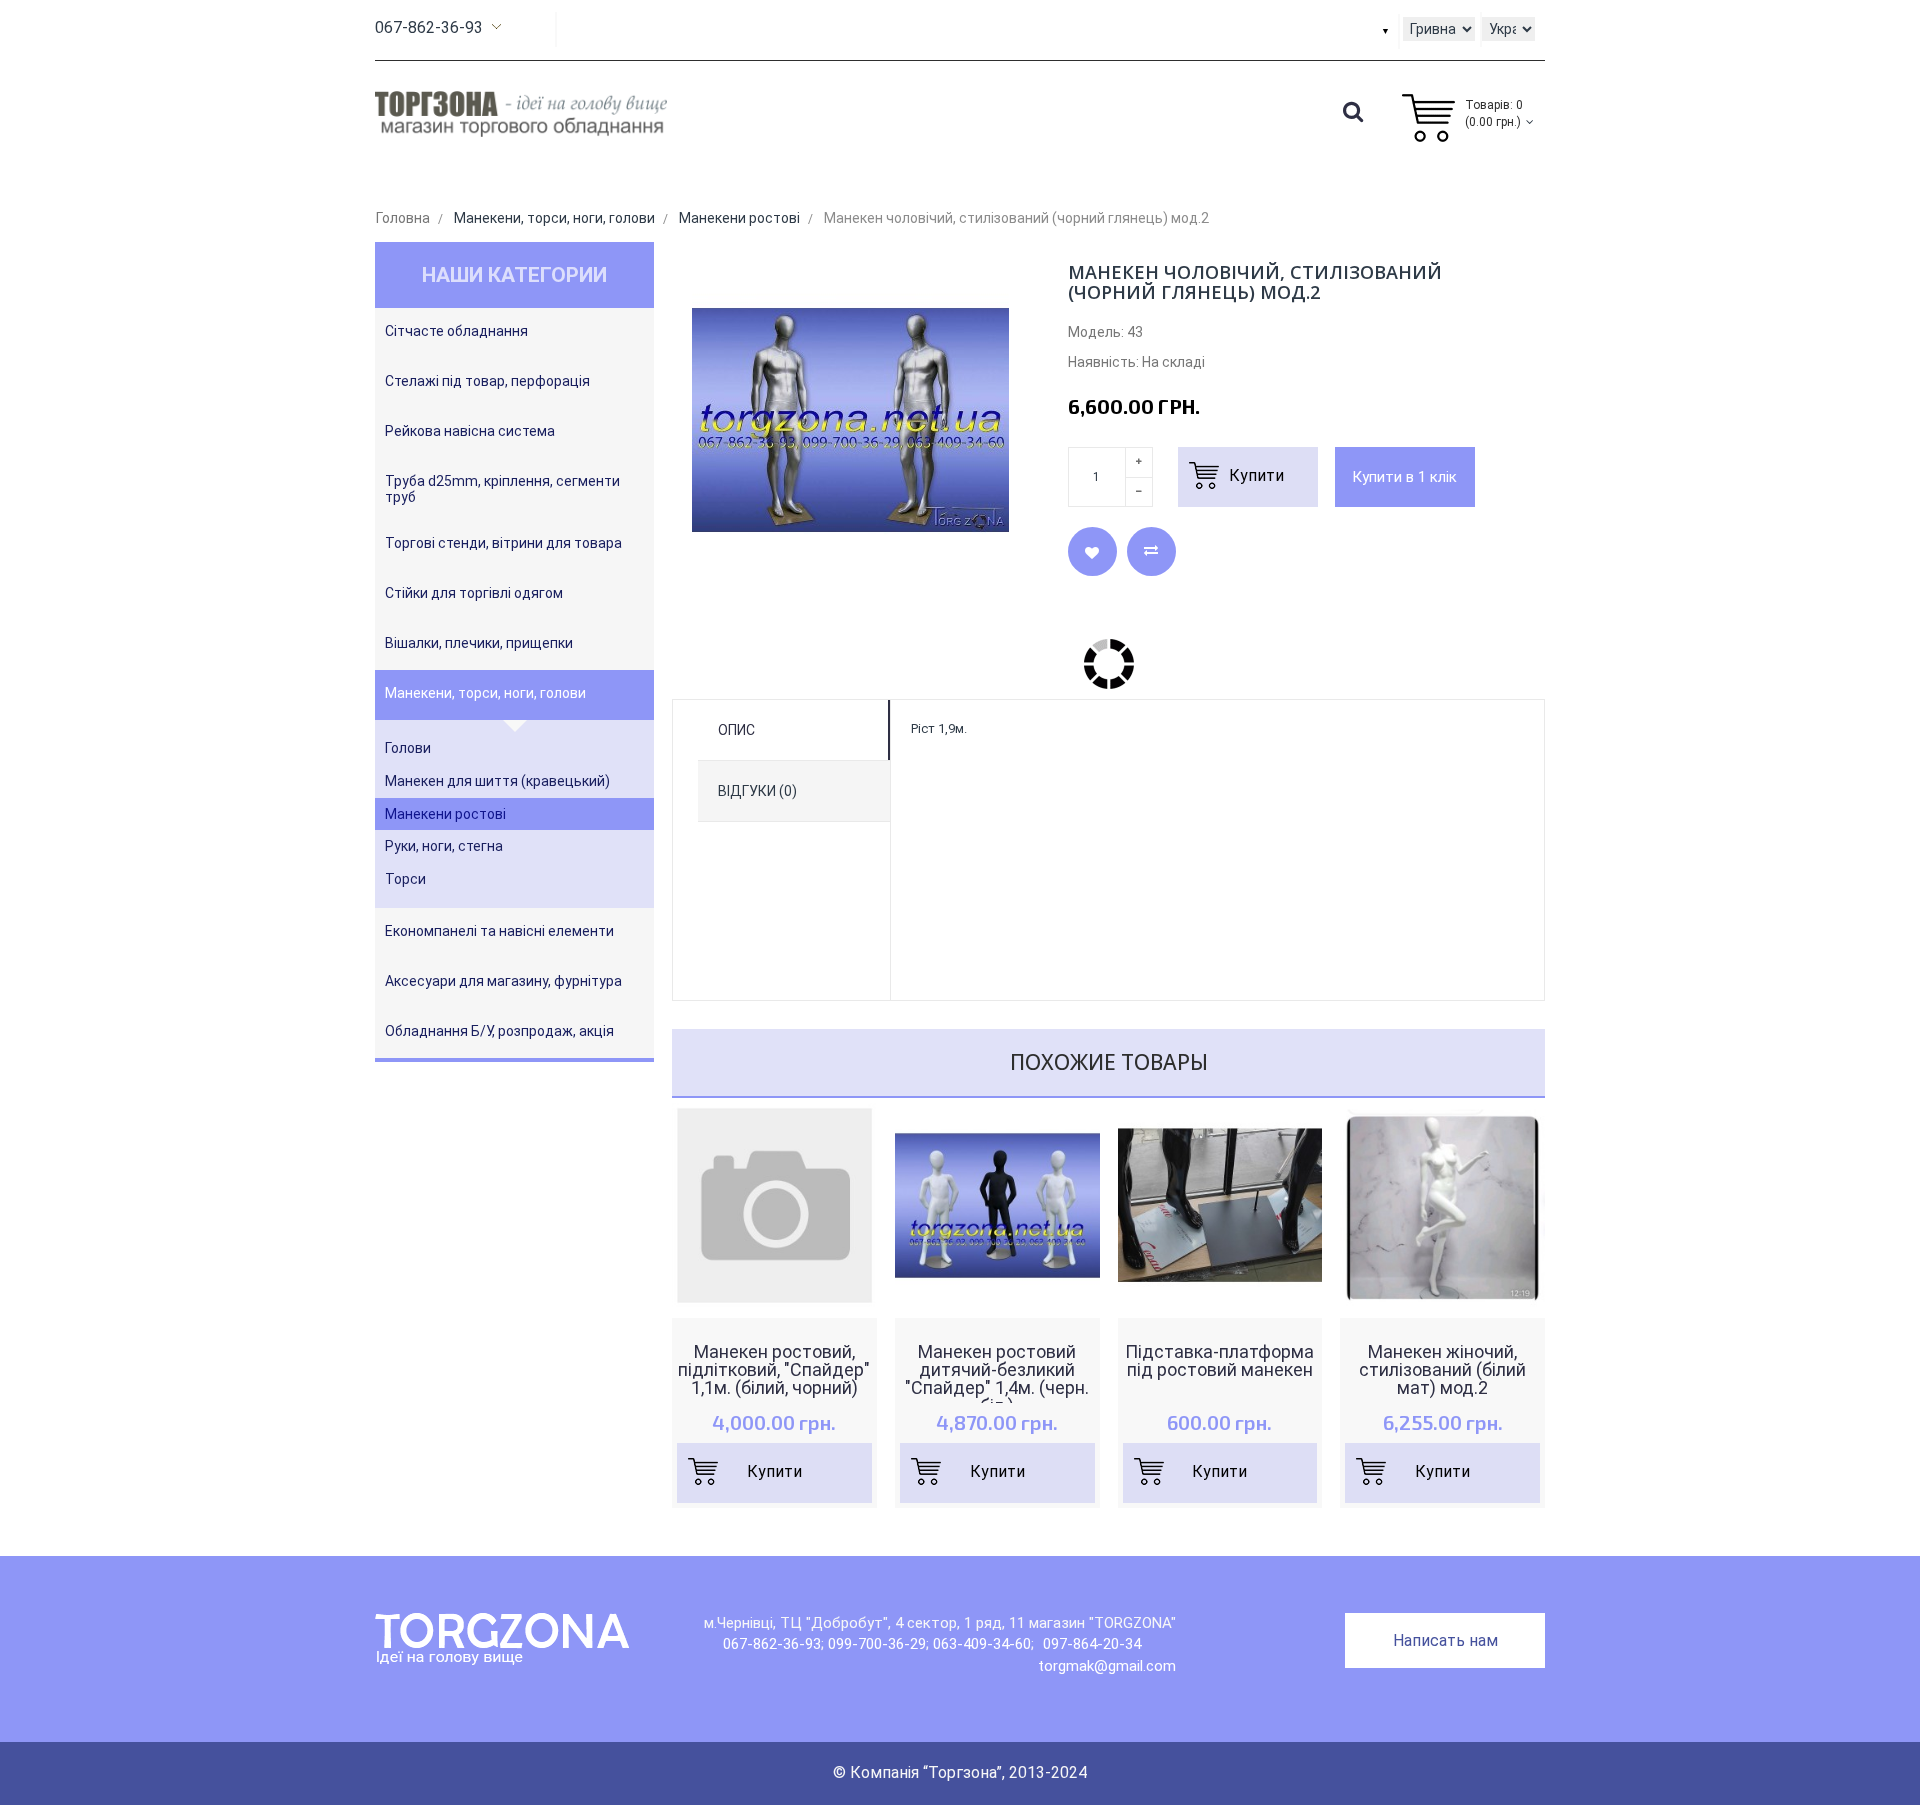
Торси (405, 879)
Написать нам (1445, 1640)
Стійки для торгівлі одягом (474, 593)
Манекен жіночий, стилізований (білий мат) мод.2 (1442, 1370)
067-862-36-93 (429, 27)
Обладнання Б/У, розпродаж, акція (499, 1031)
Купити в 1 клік (1404, 477)
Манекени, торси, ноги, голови (485, 693)
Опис (736, 730)
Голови (408, 748)
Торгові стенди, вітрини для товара (503, 543)
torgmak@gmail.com (1107, 1666)
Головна (403, 218)
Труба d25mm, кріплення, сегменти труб (502, 489)
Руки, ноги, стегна (444, 846)
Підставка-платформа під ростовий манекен (1219, 1361)
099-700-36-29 (877, 1644)
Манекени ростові (445, 814)
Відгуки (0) (757, 791)
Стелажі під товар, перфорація (487, 381)
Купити (774, 1471)
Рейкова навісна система (470, 431)
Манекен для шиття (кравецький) (497, 781)
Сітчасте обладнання (456, 331)
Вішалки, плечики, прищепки (479, 643)
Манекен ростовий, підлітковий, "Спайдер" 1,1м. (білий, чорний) (774, 1370)
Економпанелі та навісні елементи (499, 931)
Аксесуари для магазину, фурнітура (503, 981)
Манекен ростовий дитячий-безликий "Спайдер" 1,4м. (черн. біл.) (997, 1379)
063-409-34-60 (982, 1644)
